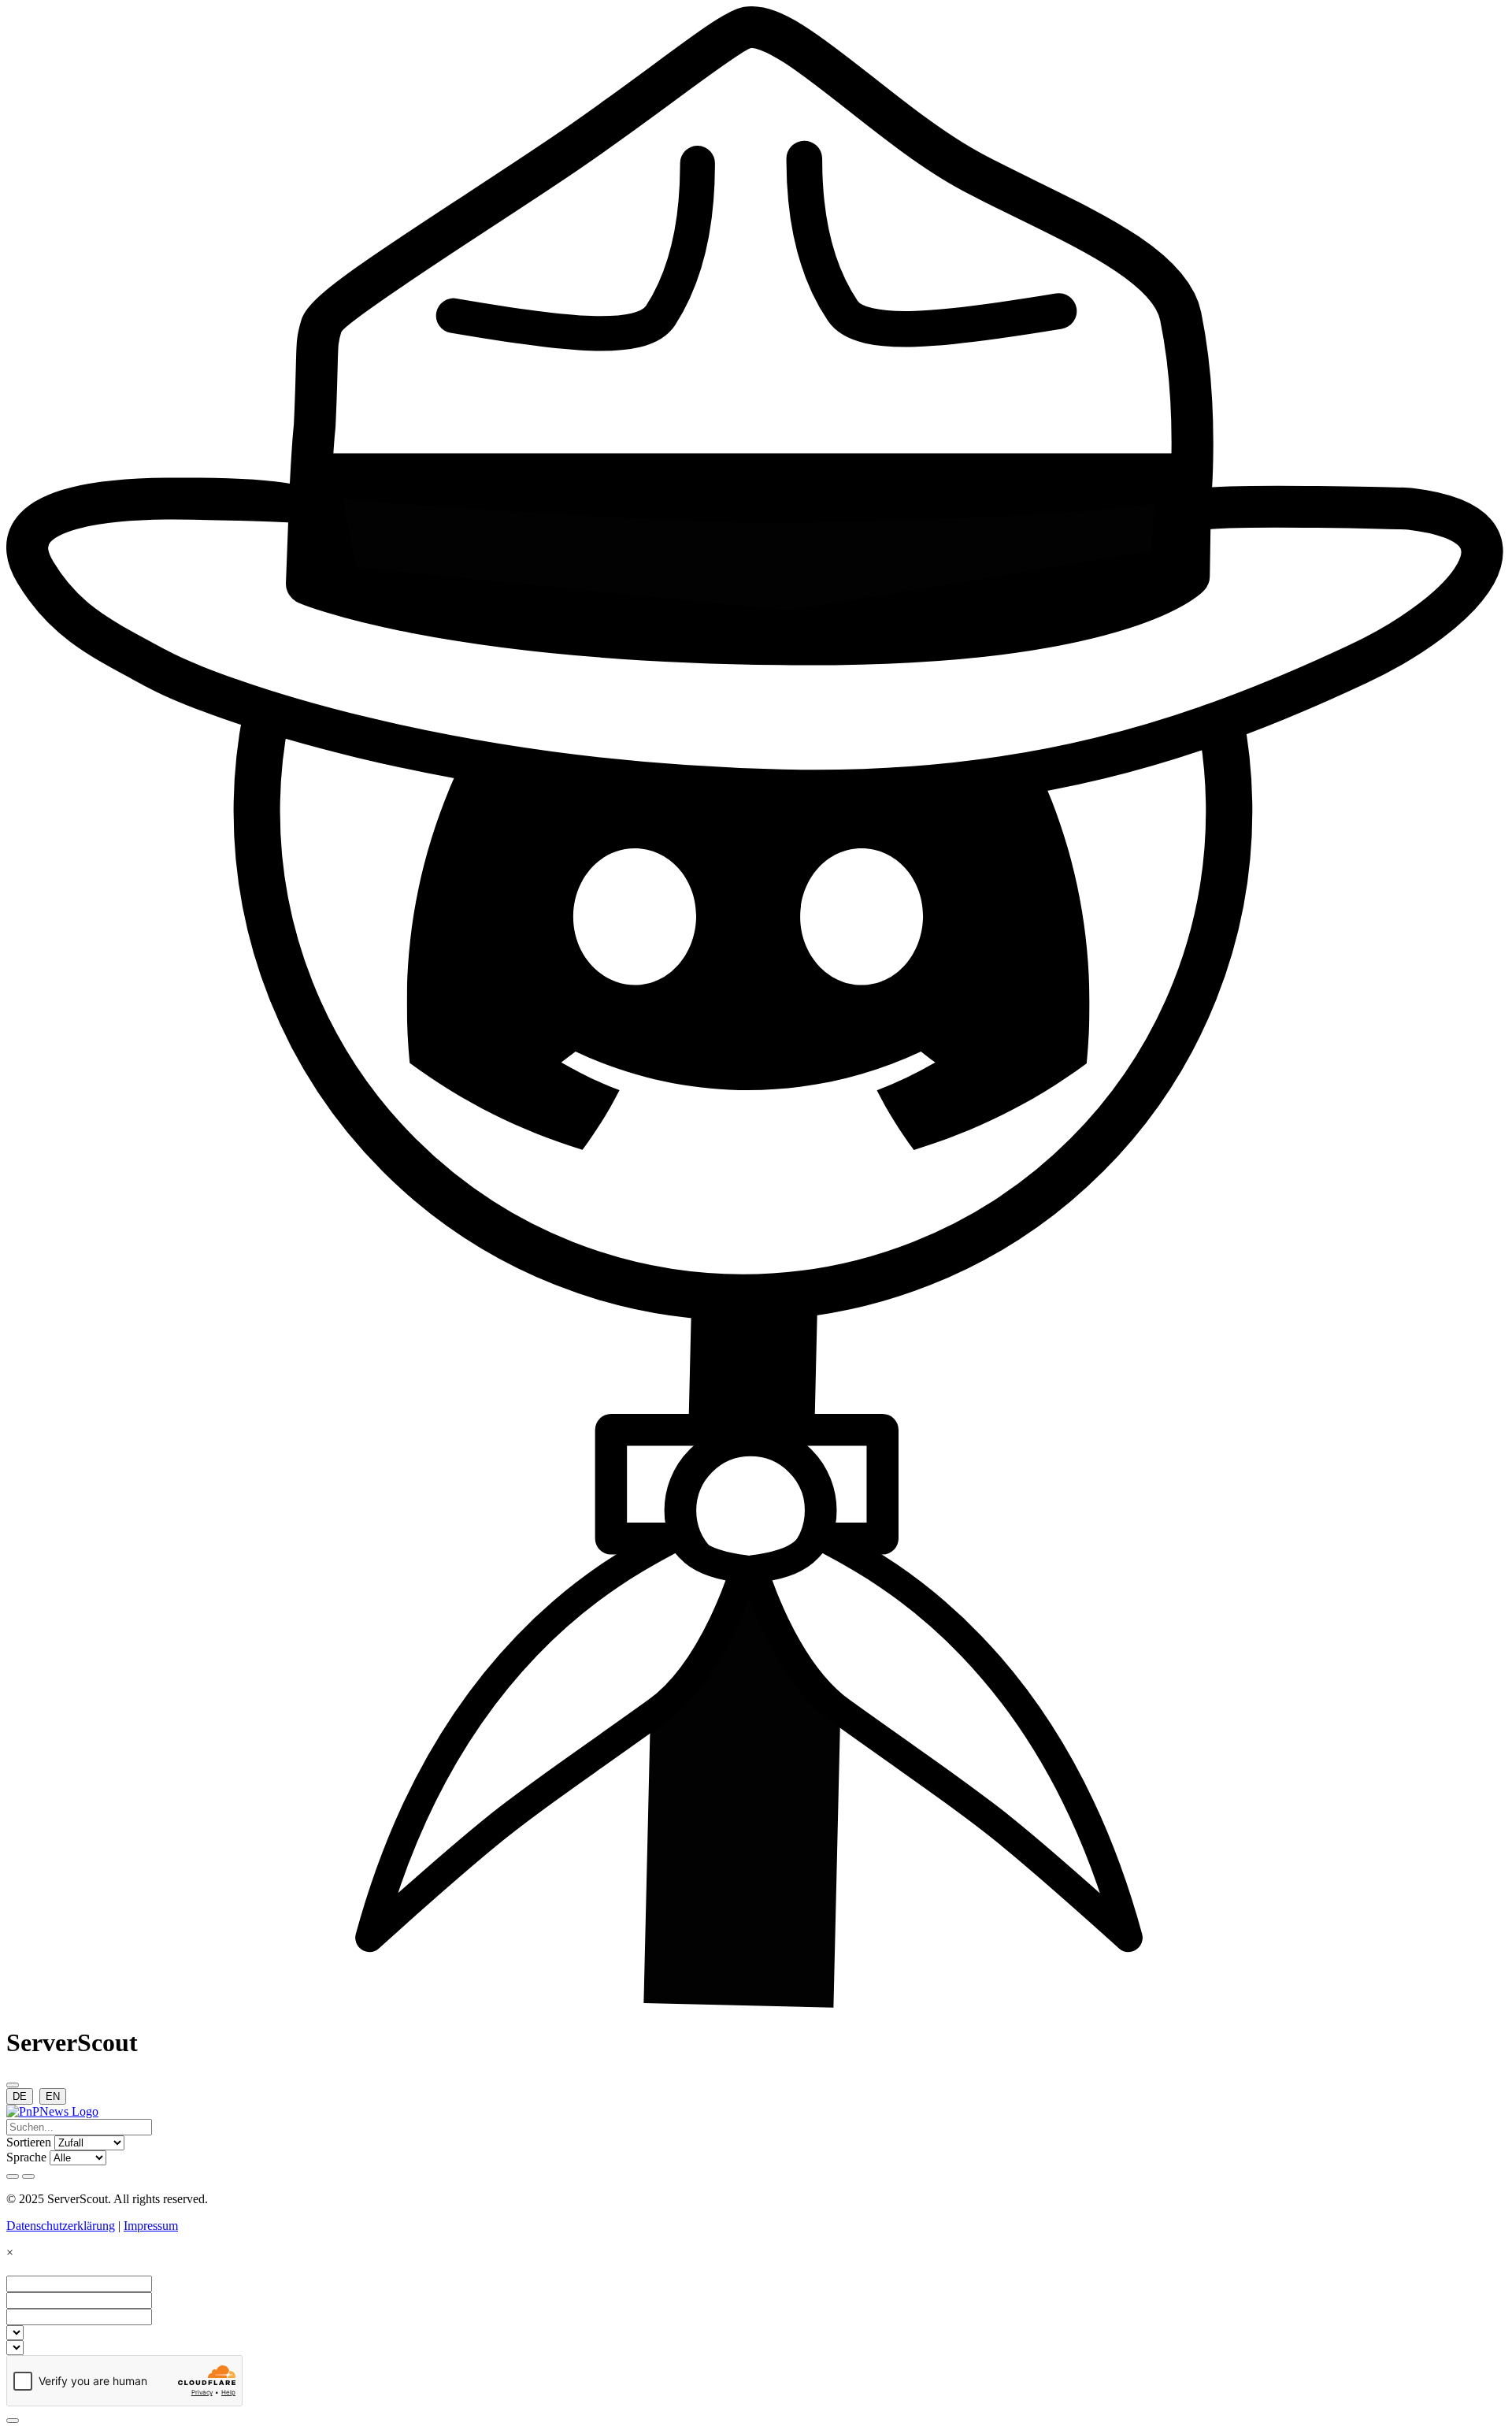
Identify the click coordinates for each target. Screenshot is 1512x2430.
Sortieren (29, 2142)
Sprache (26, 2157)
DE (20, 2096)
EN (53, 2096)
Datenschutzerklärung (61, 2226)
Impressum (151, 2226)
